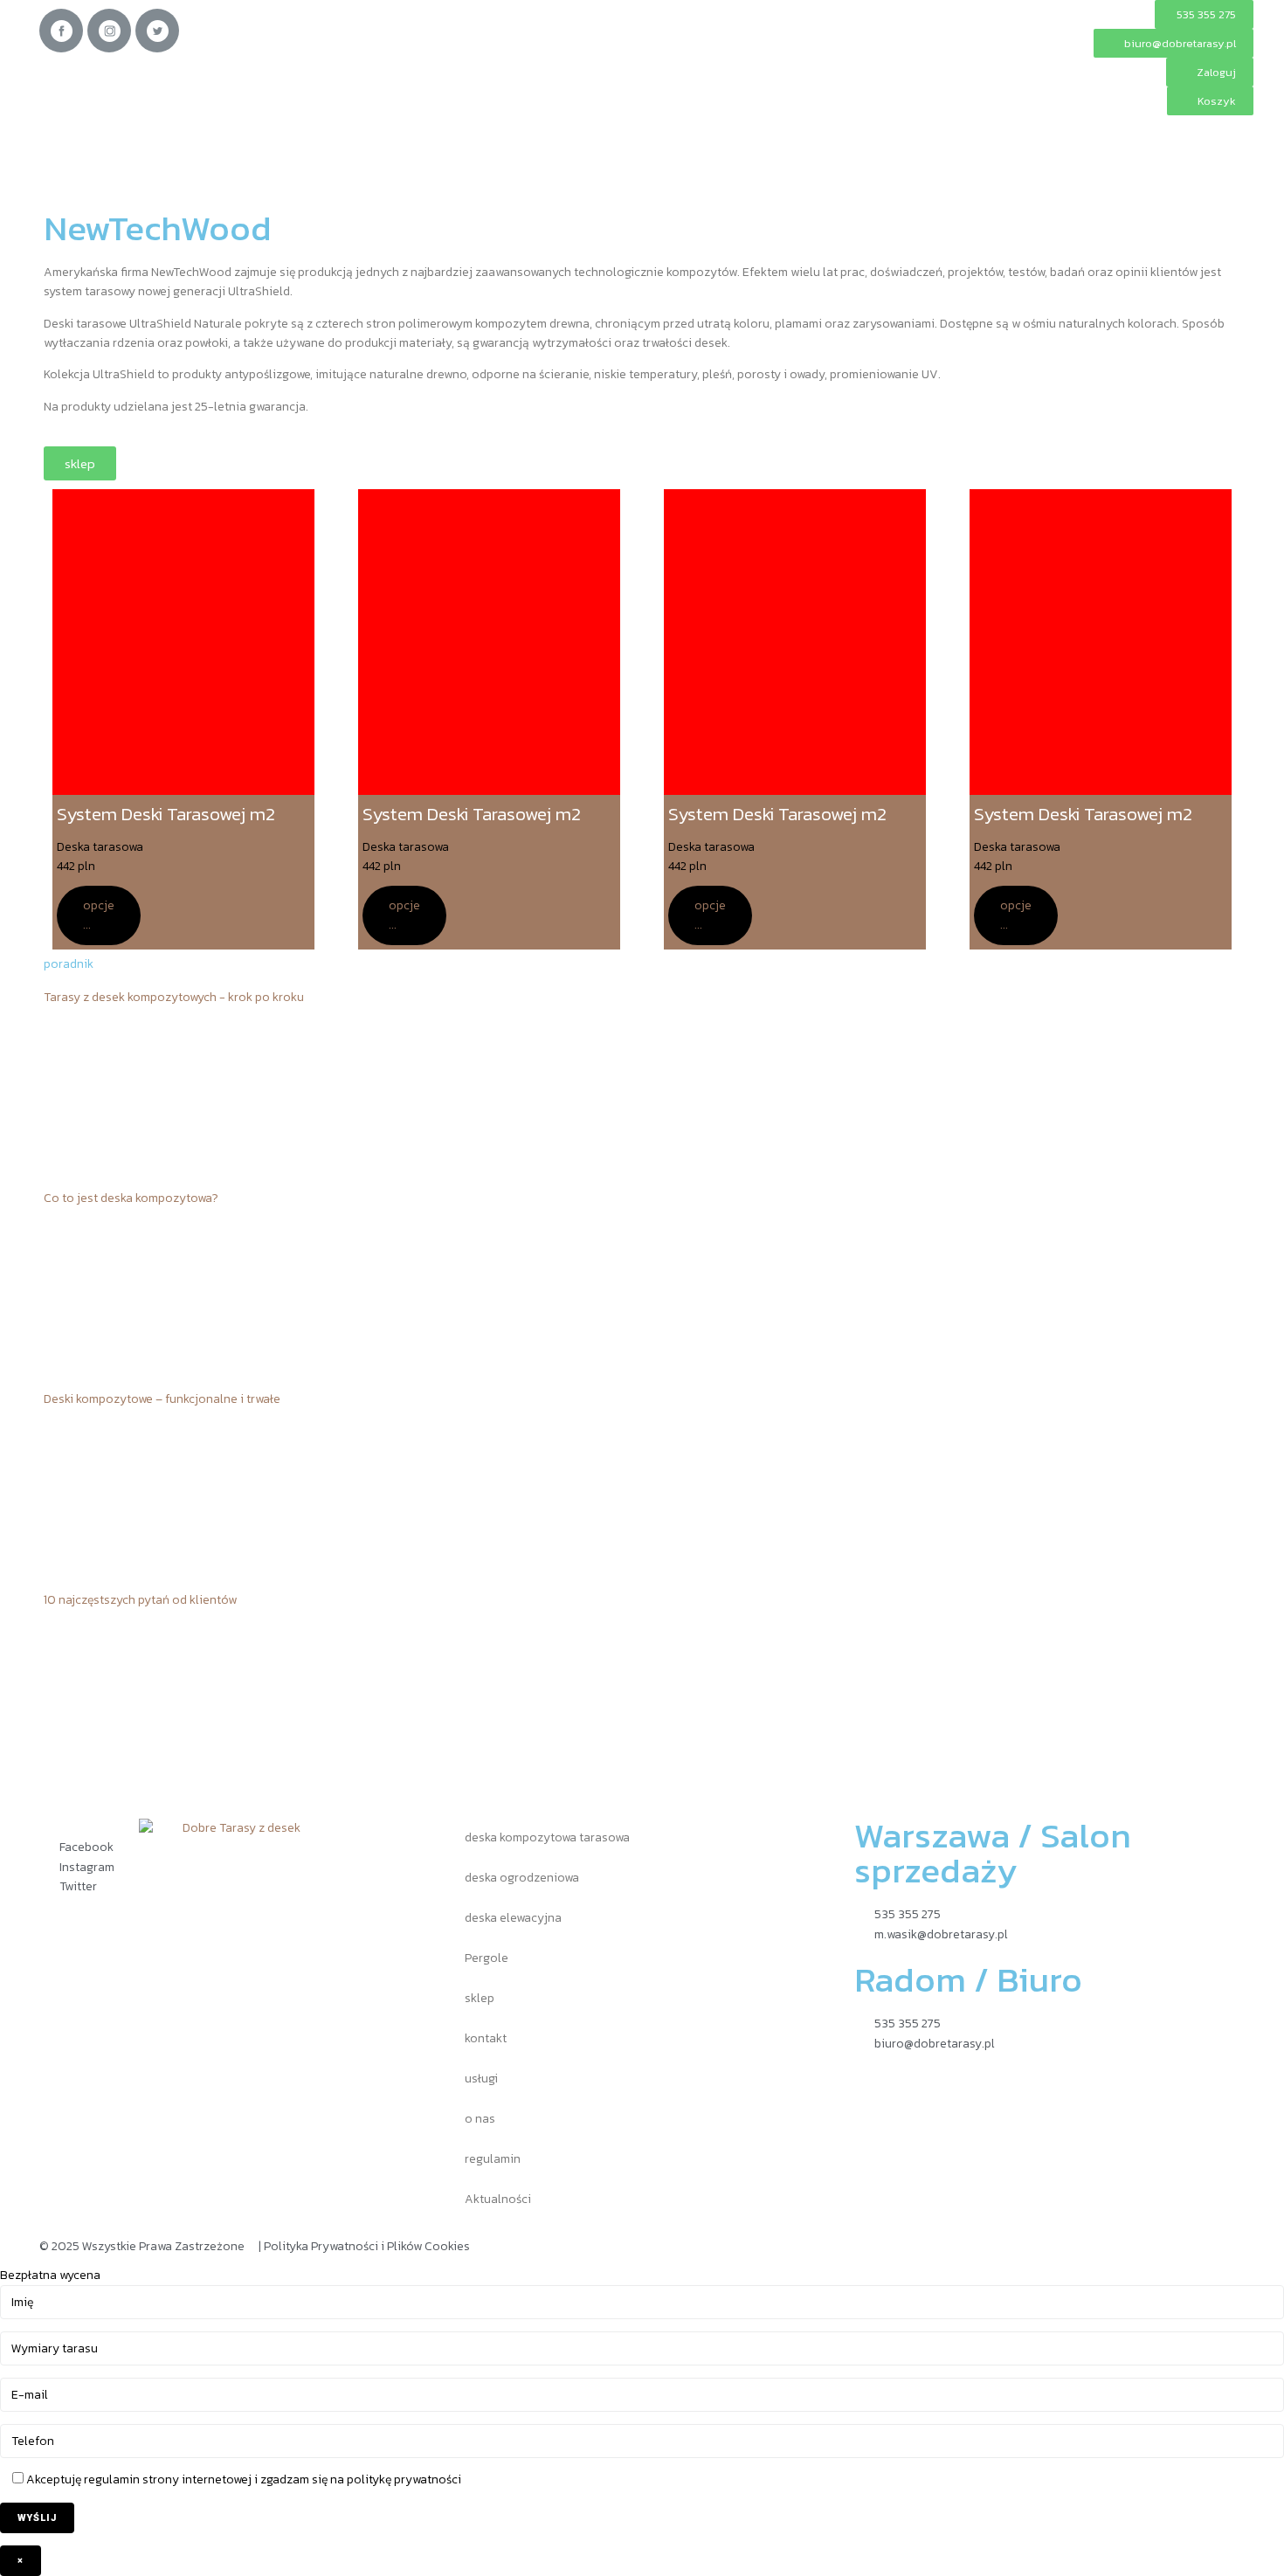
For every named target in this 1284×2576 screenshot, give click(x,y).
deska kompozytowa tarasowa (547, 1837)
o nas (480, 2119)
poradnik (69, 964)
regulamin (493, 2159)
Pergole (487, 1958)
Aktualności (498, 2199)
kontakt (486, 2038)
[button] (1210, 72)
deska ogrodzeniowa (522, 1878)
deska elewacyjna (513, 1918)
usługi (481, 2079)
